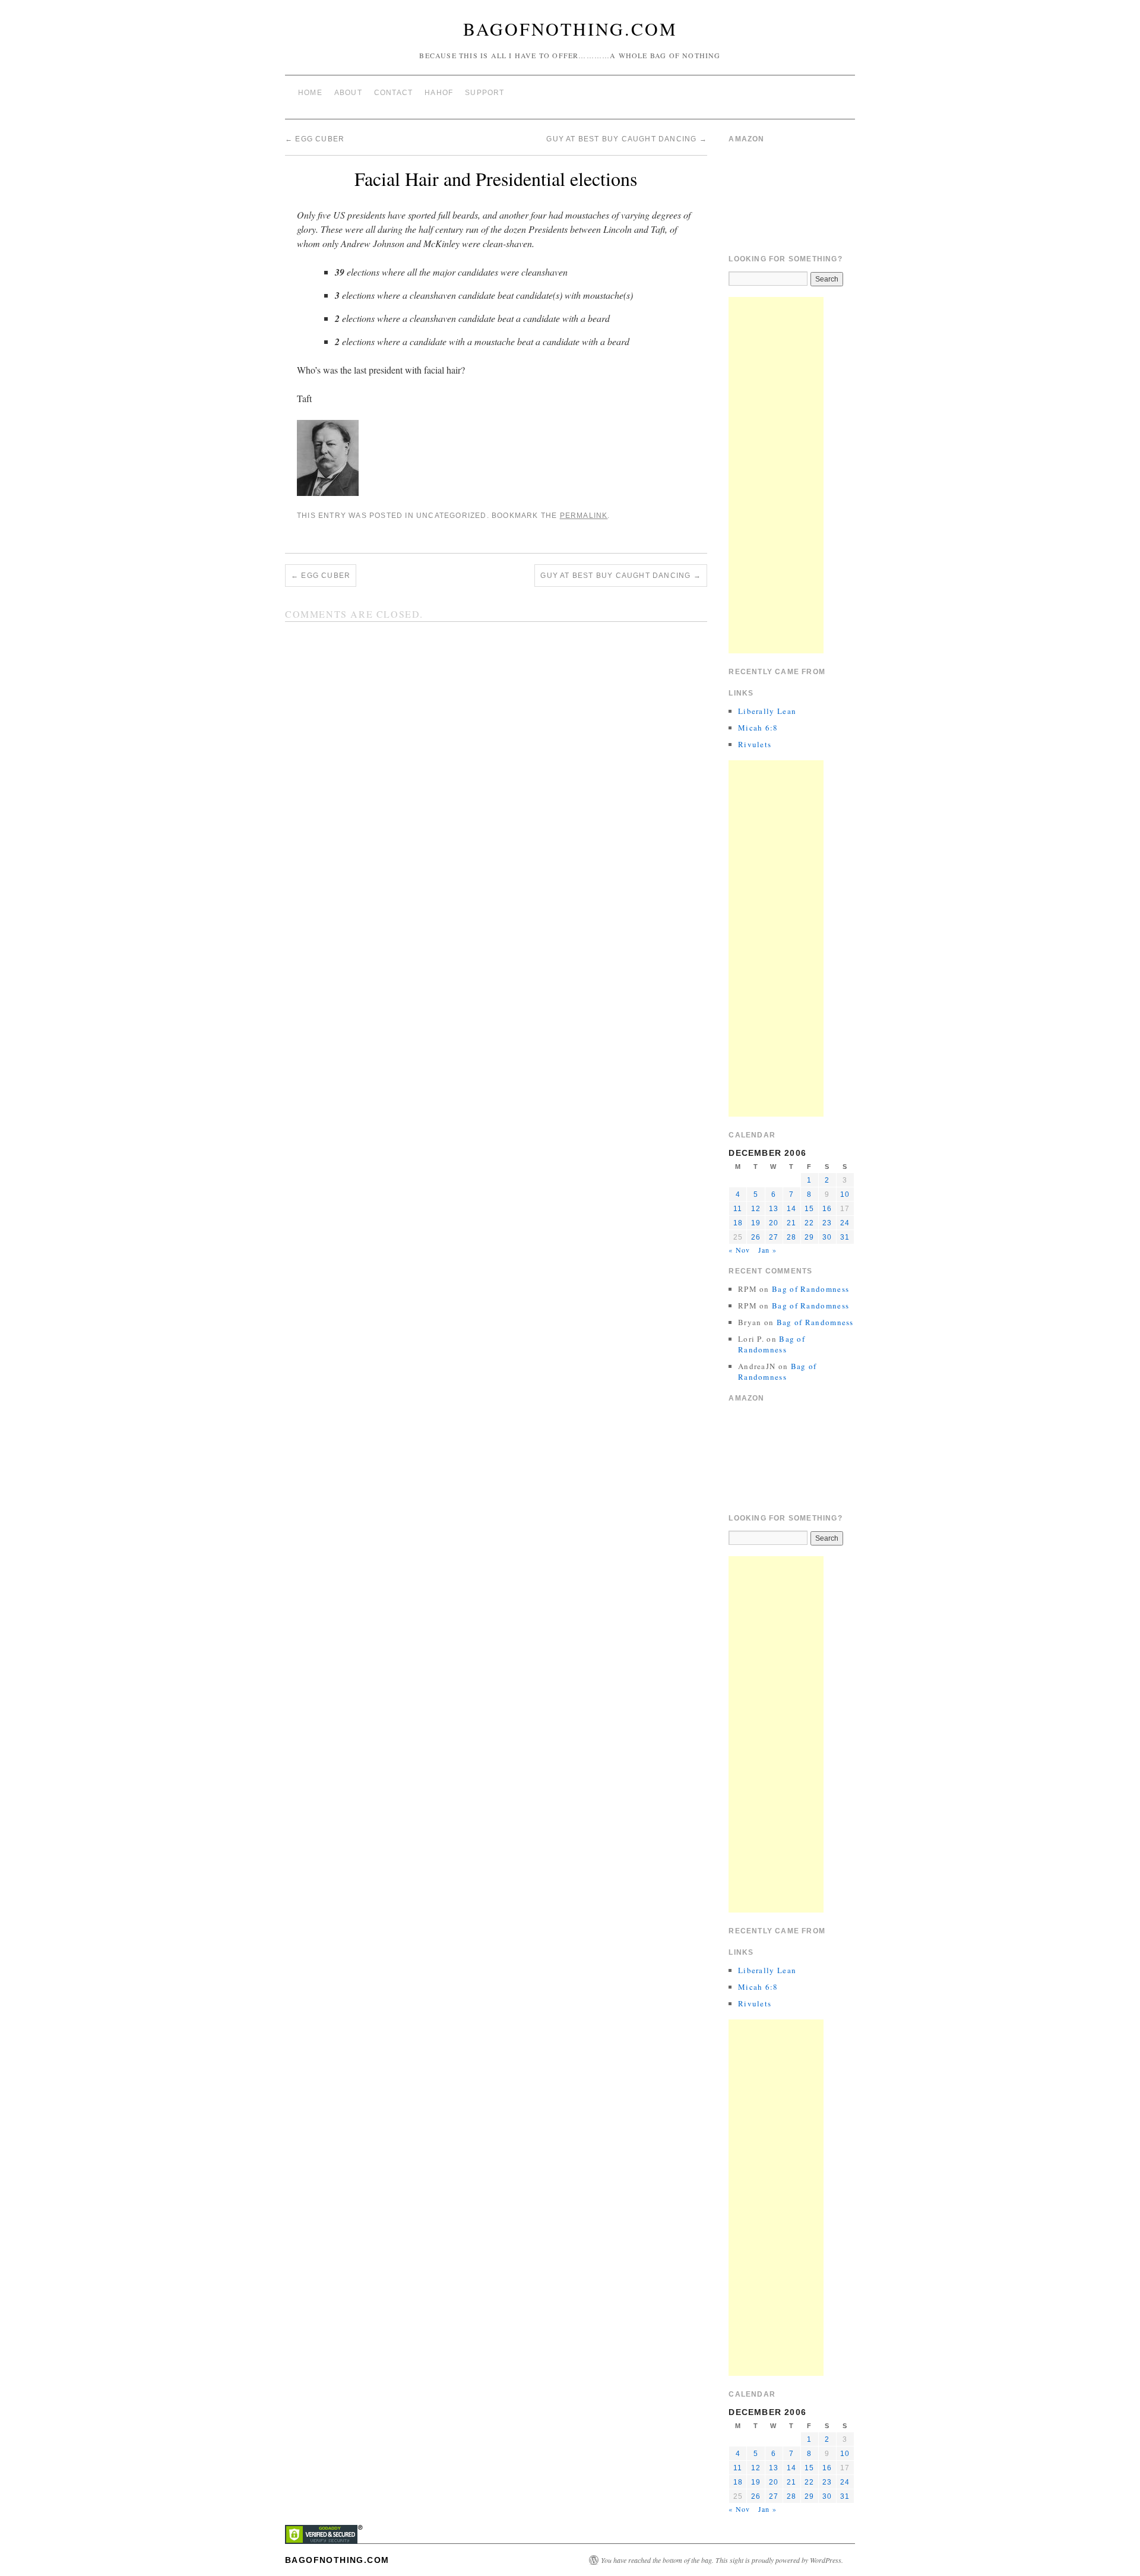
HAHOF (439, 93)
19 (756, 1223)
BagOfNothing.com (570, 29)
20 (774, 1223)
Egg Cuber (315, 139)
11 (738, 1209)
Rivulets (755, 744)
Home (310, 93)
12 (756, 1209)
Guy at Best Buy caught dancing (626, 139)
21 (791, 1223)
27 (774, 1237)
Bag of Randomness (810, 1289)
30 (827, 1237)
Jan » (767, 1250)
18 (738, 1223)
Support (484, 93)
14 (791, 1209)
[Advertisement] (776, 475)
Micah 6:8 (758, 728)
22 (809, 1223)
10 (845, 1194)
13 (774, 1209)
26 (756, 1237)
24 (845, 1223)
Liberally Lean (767, 711)
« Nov (739, 1250)
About (348, 93)
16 (827, 1209)
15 (809, 1209)
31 (845, 1237)
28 (791, 1237)
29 (809, 1237)
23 (827, 1223)
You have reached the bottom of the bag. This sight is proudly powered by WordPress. (722, 2560)
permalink (584, 516)
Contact (393, 93)
